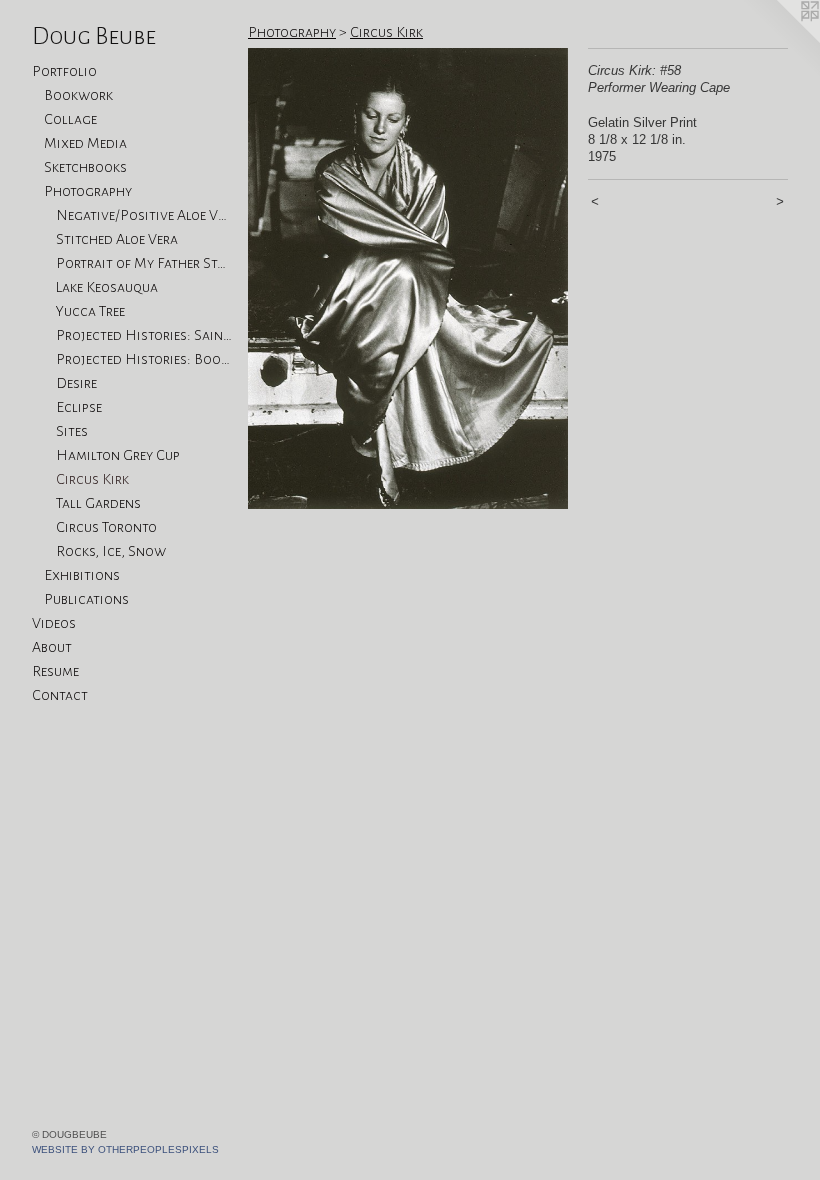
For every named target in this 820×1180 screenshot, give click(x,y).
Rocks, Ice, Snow (111, 551)
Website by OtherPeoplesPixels (125, 1149)
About (52, 647)
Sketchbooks (85, 167)
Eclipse (79, 407)
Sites (72, 431)
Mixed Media (85, 143)
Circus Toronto (106, 527)
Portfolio (64, 71)
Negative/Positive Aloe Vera (144, 215)
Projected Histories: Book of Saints (144, 359)
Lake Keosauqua (107, 287)
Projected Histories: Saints (144, 335)
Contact (60, 695)
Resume (55, 671)
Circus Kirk (92, 479)
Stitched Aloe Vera (117, 239)
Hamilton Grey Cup (118, 455)
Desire (76, 383)
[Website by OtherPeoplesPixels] (780, 40)
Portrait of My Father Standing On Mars (144, 263)
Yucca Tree (90, 311)
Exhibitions (82, 575)
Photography (88, 191)
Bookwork (78, 95)
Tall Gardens (98, 503)
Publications (86, 599)
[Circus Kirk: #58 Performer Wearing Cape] (408, 278)
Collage (70, 119)
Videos (54, 623)
